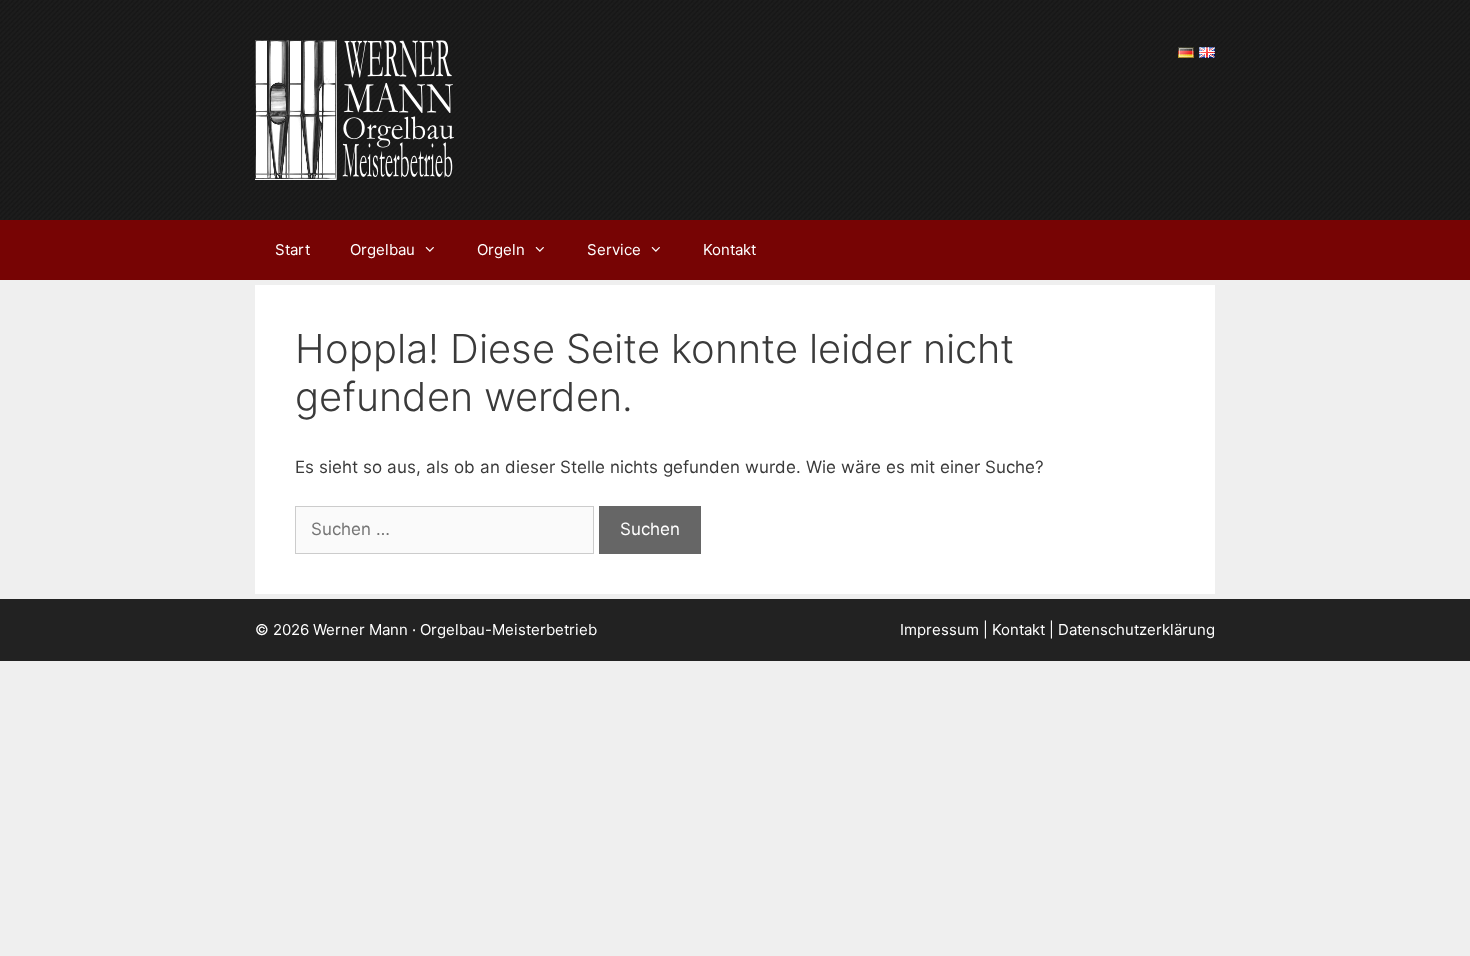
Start (292, 249)
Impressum (939, 629)
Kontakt (729, 249)
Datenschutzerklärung (1136, 629)
